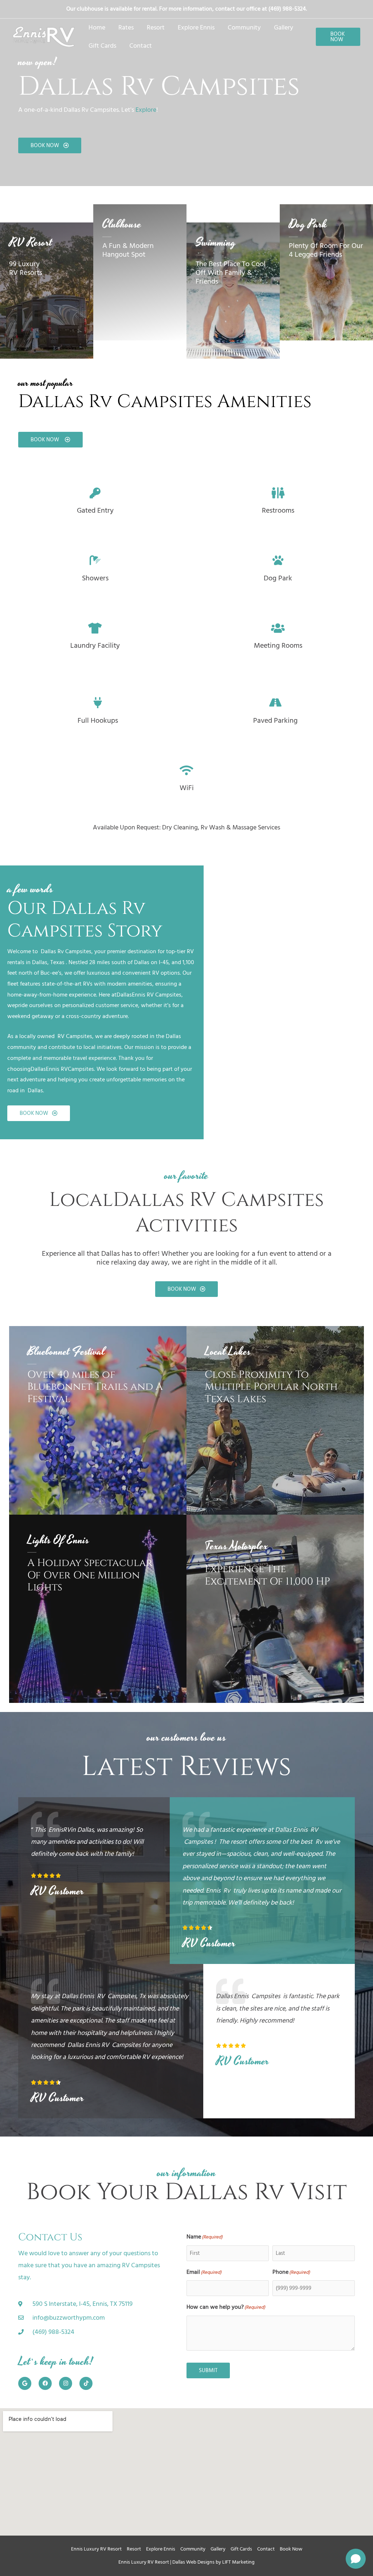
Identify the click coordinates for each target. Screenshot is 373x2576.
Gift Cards (241, 2549)
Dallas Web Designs (193, 2562)
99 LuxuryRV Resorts (26, 268)
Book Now (291, 2549)
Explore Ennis (161, 2549)
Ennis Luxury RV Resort (96, 2549)
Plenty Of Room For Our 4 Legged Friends (326, 250)
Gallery (218, 2549)
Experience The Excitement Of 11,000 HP (267, 1575)
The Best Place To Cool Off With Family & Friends (231, 273)
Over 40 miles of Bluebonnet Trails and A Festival (95, 1387)
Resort (134, 2549)
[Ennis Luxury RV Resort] (44, 37)
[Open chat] (356, 2559)
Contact (266, 2549)
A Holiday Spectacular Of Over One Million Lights (90, 1575)
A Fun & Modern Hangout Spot (128, 250)
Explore (146, 110)
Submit (208, 2370)
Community (193, 2549)
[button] (338, 37)
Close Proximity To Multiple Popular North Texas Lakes (271, 1387)
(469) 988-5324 (287, 9)
